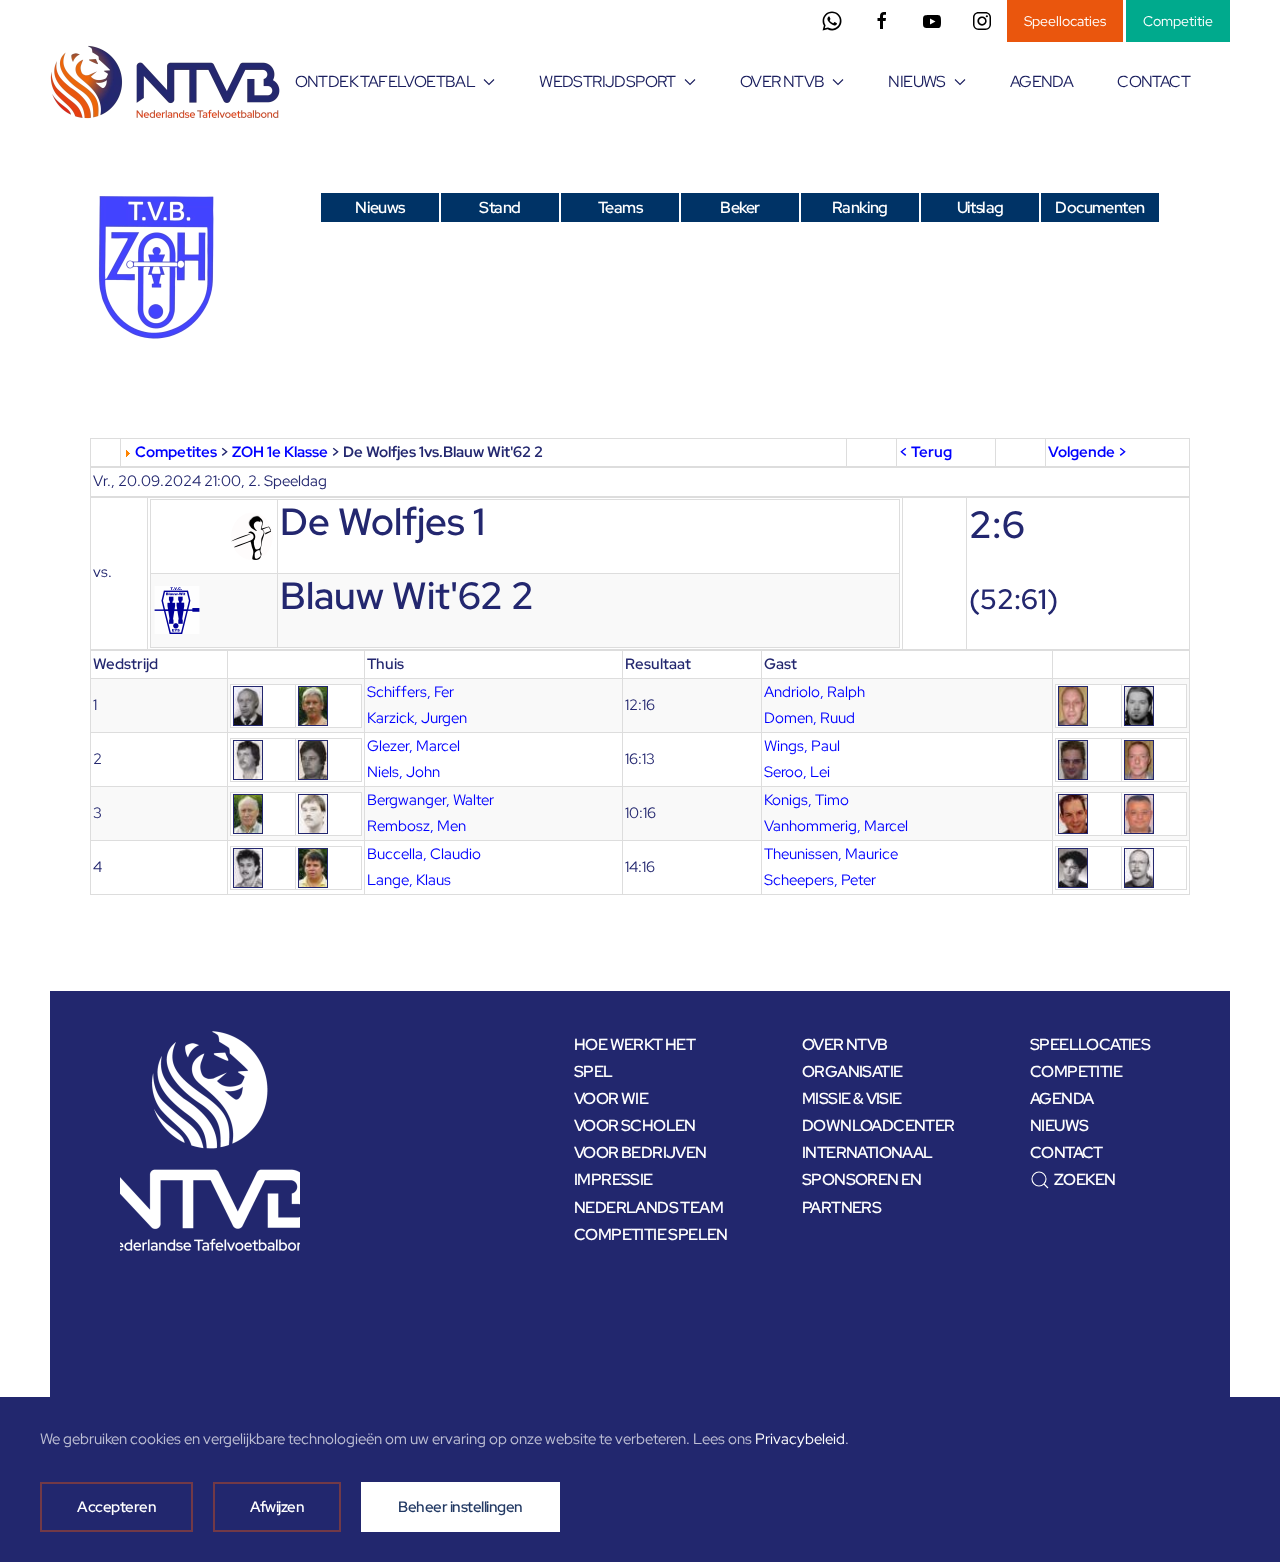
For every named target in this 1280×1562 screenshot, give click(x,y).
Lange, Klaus (409, 880)
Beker (739, 207)
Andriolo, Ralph (814, 692)
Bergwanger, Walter (430, 800)
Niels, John (403, 772)
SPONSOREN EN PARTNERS (862, 1193)
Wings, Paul (802, 746)
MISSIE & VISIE (852, 1098)
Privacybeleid (800, 1439)
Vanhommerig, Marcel (836, 826)
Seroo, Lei (797, 772)
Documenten (1099, 207)
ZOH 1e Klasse (280, 452)
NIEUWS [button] (916, 81)
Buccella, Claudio (424, 854)
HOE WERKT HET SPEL (634, 1058)
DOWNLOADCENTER (878, 1125)
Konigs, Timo (806, 800)
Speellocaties (1065, 21)
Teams (620, 207)
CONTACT (1153, 81)
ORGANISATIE (852, 1071)
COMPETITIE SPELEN (651, 1234)
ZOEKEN (1084, 1179)
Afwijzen (277, 1507)
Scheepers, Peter (820, 880)
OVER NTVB (845, 1044)
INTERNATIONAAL (867, 1152)
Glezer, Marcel (413, 746)
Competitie (1178, 21)
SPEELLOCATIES (1090, 1044)
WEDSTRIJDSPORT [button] (607, 81)
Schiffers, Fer (410, 692)
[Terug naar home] (168, 82)
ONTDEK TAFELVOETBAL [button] (385, 81)
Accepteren (116, 1507)
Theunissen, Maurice (831, 854)
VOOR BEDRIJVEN (640, 1152)
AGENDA (1041, 81)
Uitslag (980, 207)
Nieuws (379, 207)
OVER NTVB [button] (782, 81)
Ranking (860, 207)
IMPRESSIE (613, 1179)
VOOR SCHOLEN (635, 1125)
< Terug (925, 452)
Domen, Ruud (809, 718)
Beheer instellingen (460, 1507)
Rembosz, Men (416, 826)
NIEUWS (1059, 1125)
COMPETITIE (1076, 1071)
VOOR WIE (611, 1098)
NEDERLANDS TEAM (648, 1207)
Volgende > (1087, 452)
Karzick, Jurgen (417, 718)
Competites (176, 452)
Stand (499, 207)
